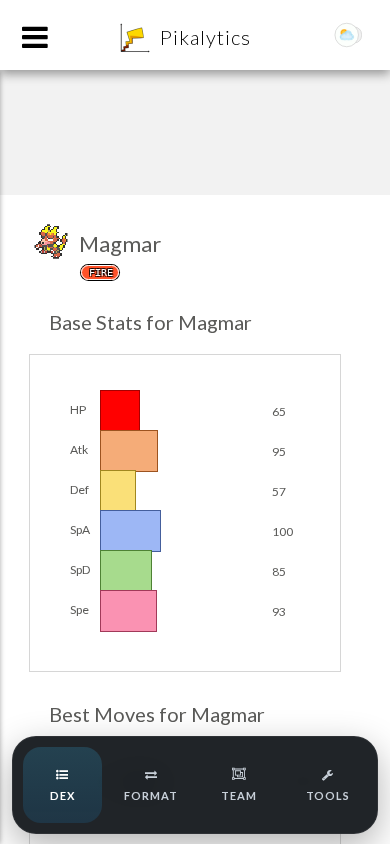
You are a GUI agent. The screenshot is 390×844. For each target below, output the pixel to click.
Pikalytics (205, 37)
